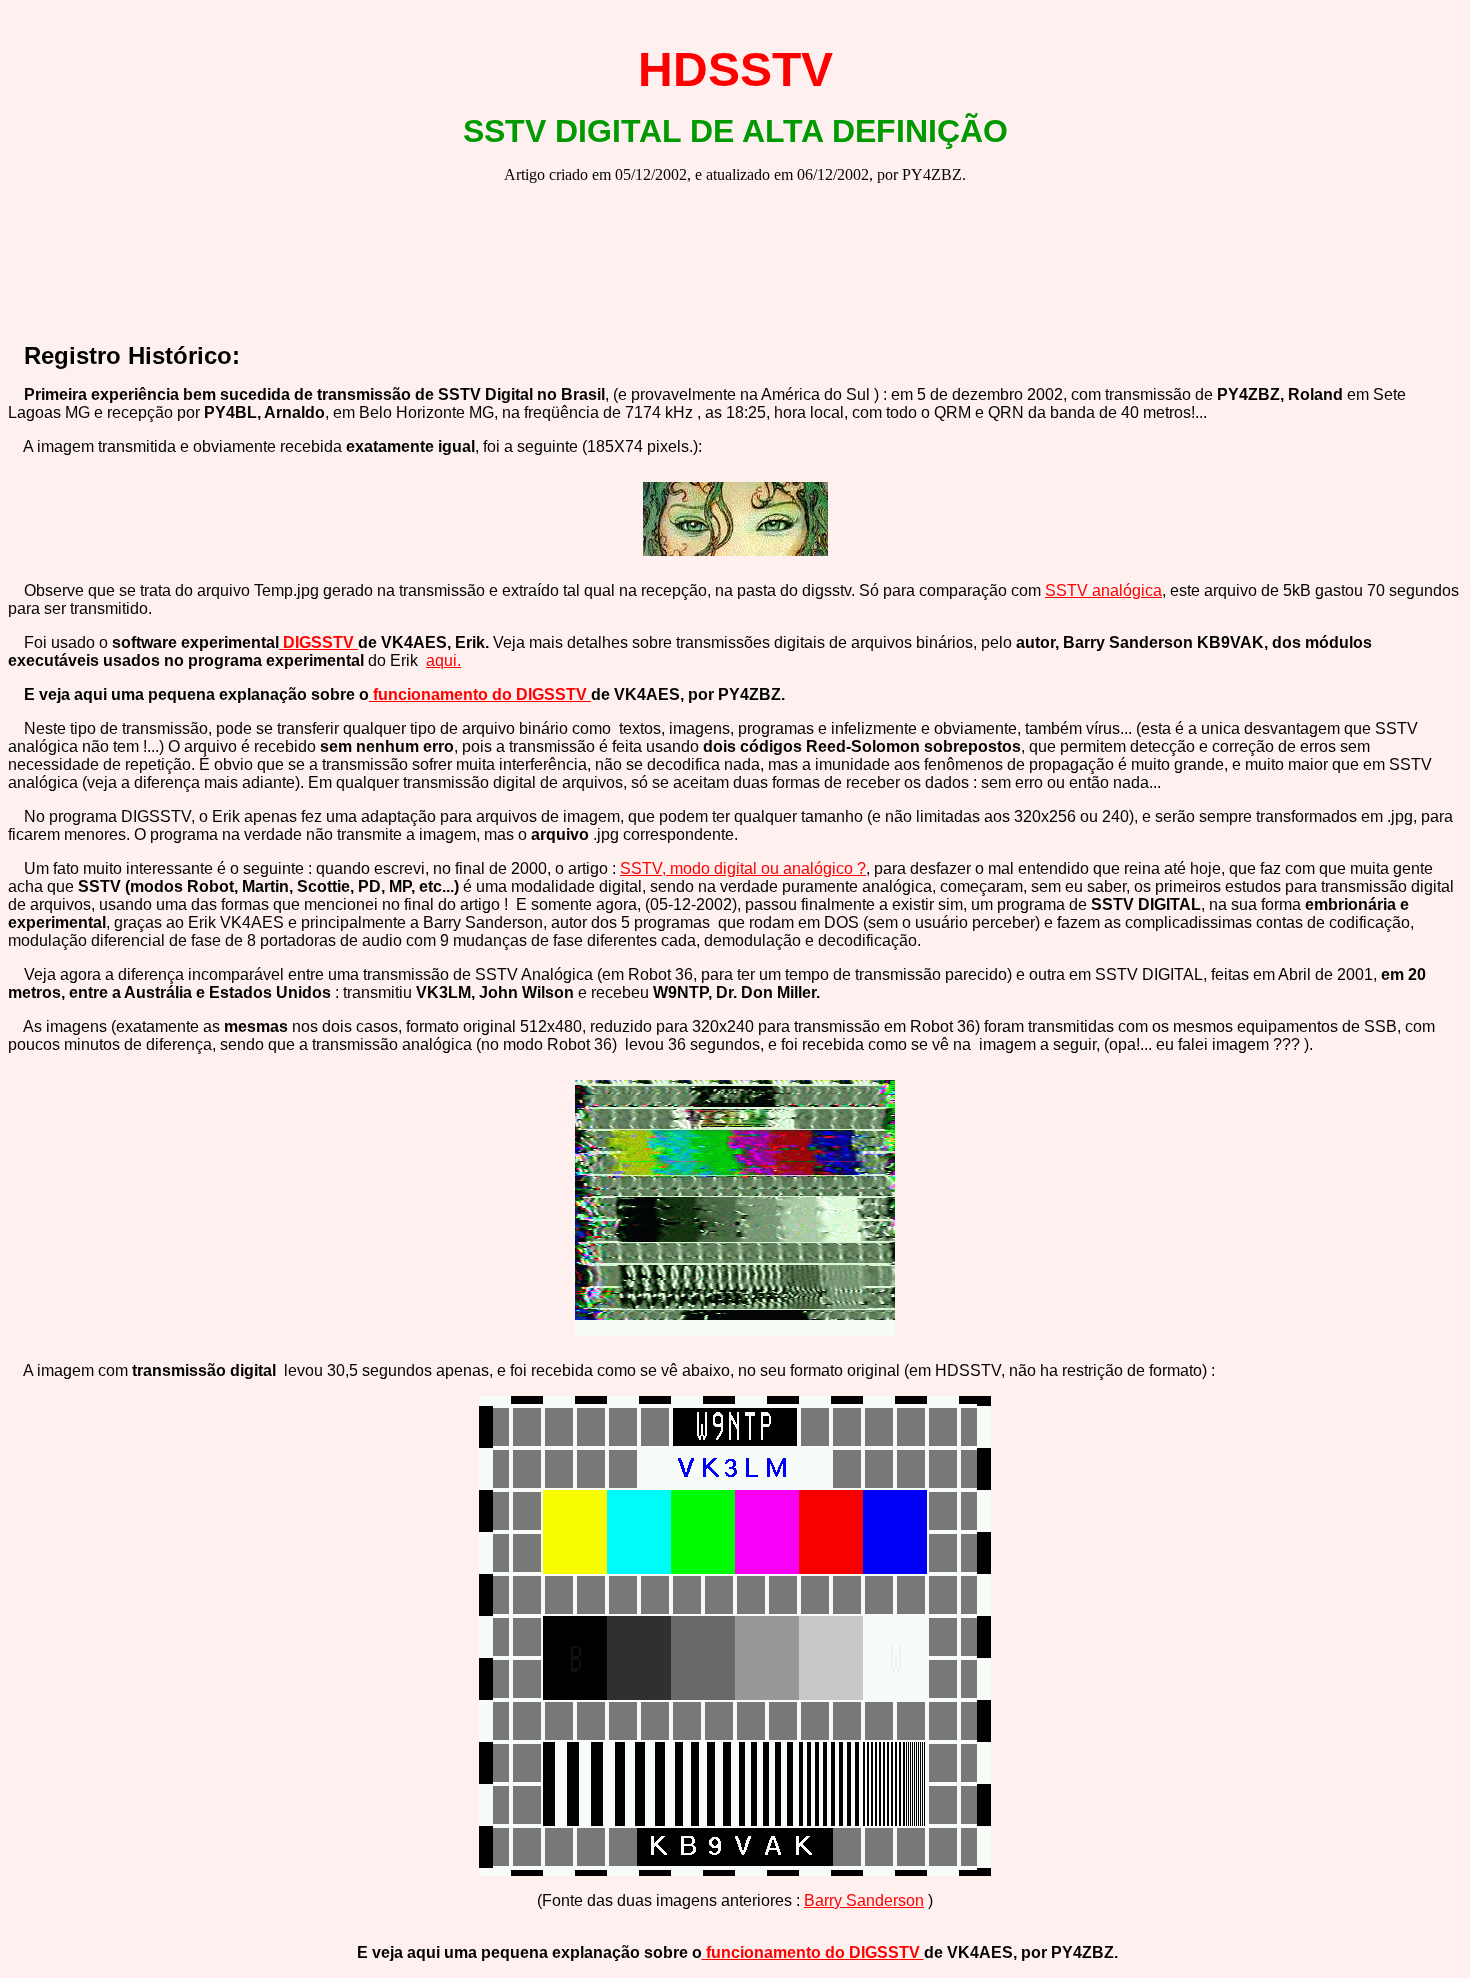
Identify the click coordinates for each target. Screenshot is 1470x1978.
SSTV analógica (1103, 590)
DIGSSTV (318, 642)
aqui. (443, 660)
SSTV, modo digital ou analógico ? (743, 868)
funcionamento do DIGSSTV (480, 694)
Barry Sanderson (864, 1900)
